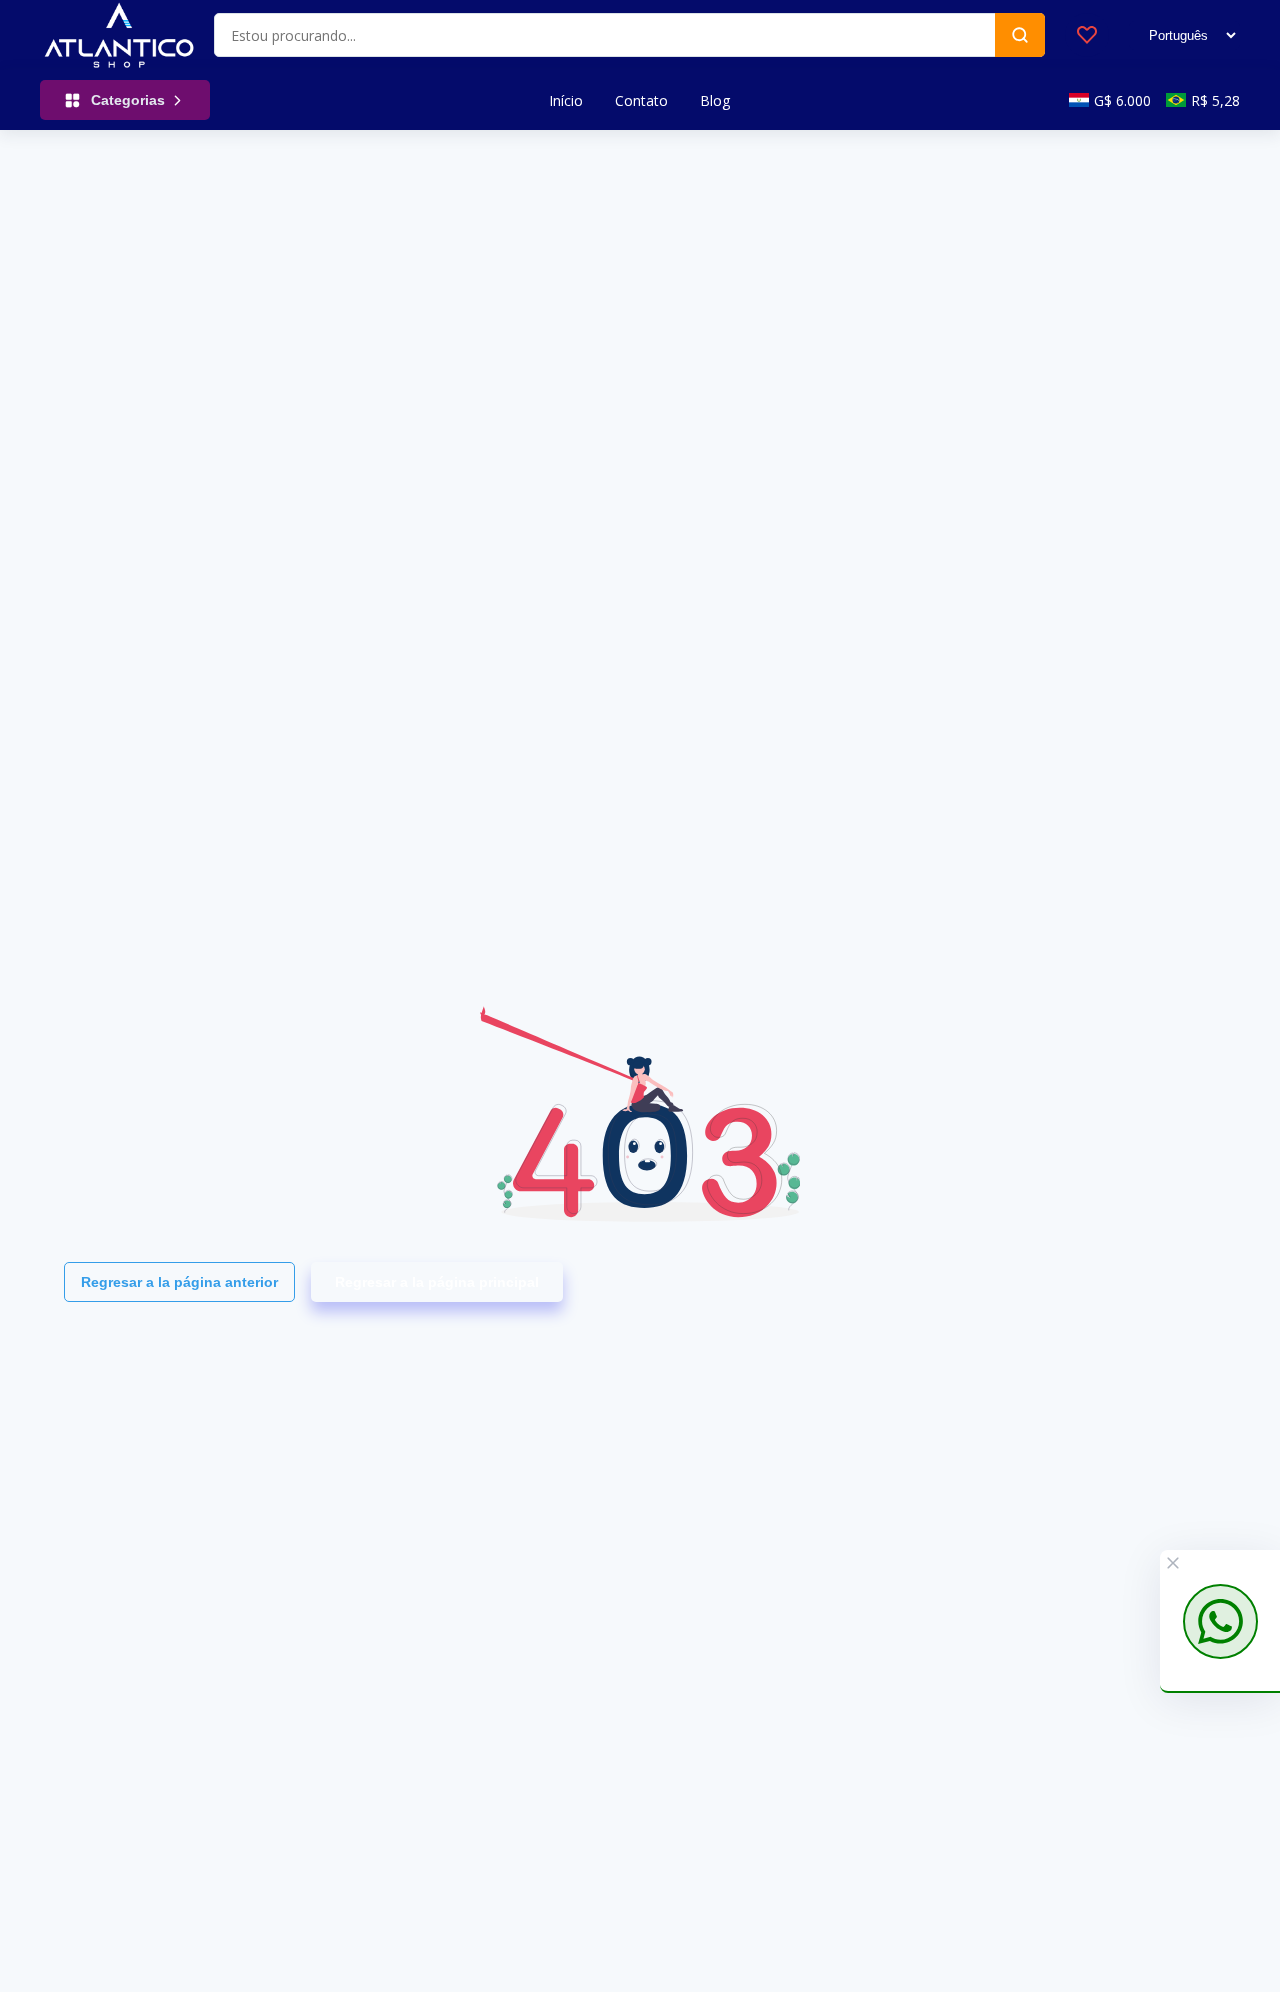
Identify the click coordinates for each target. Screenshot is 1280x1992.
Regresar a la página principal (437, 1282)
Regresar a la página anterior (179, 1282)
